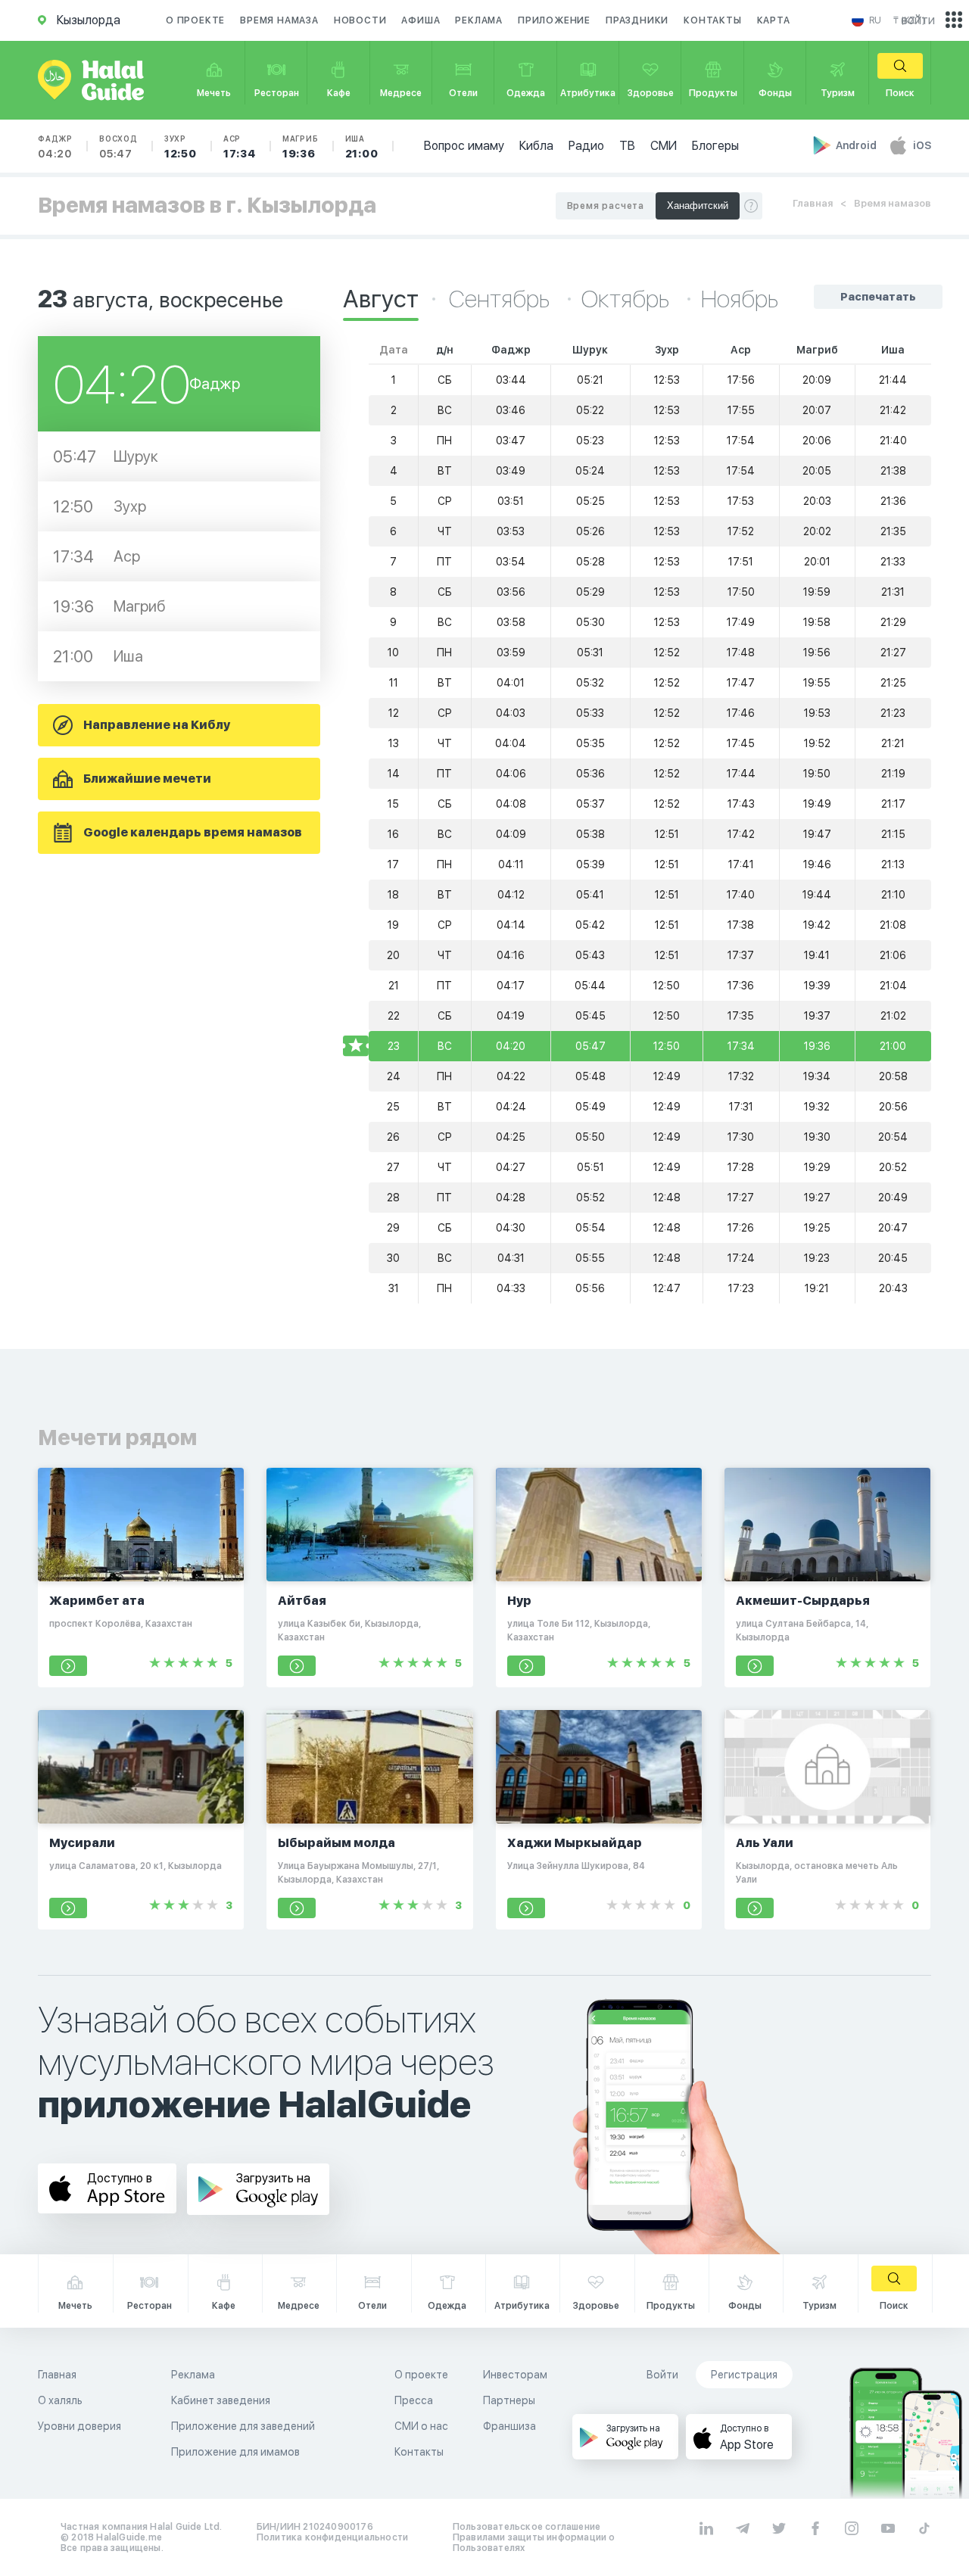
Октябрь (628, 299)
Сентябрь (502, 299)
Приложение (554, 20)
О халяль (60, 2400)
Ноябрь (740, 299)
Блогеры (715, 146)
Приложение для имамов (235, 2452)
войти (918, 20)
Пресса (414, 2400)
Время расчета (606, 206)
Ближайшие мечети (147, 779)
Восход (118, 147)
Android (857, 145)
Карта (774, 20)
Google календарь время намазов (193, 832)
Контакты (712, 20)
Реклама (479, 20)
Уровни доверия (79, 2426)
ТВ (627, 146)
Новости (360, 20)
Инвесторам (515, 2375)
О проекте (195, 20)
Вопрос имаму (464, 146)
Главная (813, 203)
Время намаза (279, 20)
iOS (922, 145)
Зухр (181, 147)
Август (381, 299)
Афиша (421, 20)
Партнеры (509, 2400)
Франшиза (509, 2426)
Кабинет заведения (221, 2400)
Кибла (536, 146)
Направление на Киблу (157, 725)
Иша (362, 147)
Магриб (301, 147)
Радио (586, 146)
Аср (240, 147)
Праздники (637, 20)
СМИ (664, 146)
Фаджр (55, 147)
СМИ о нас (421, 2426)
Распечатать (878, 297)
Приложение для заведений (243, 2426)
